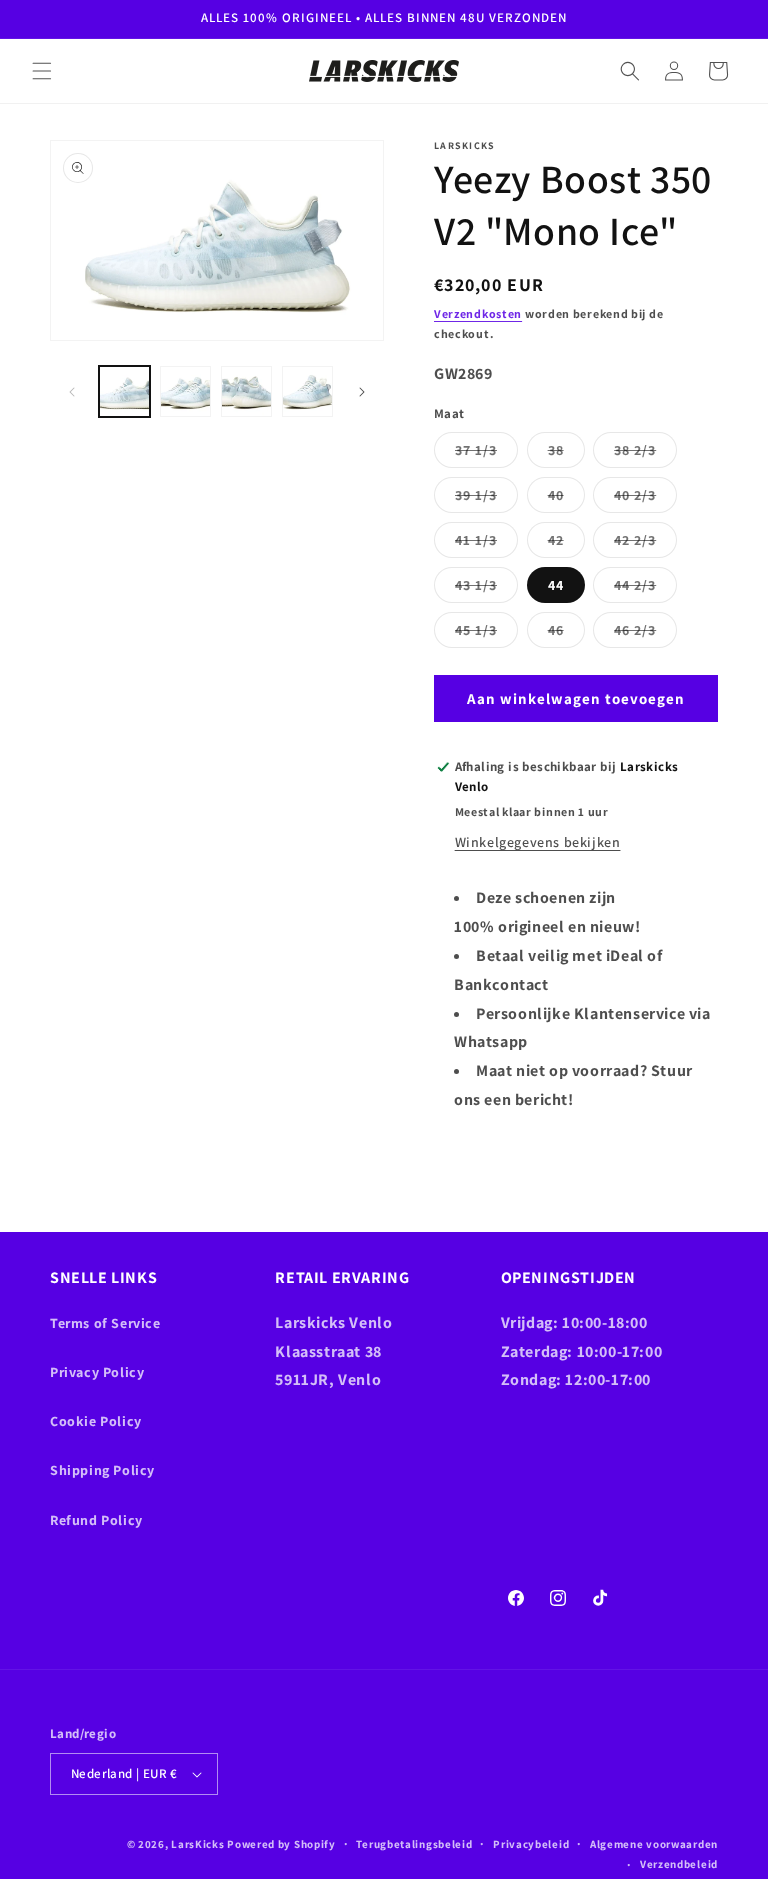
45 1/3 (486, 634)
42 (566, 544)
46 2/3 (645, 634)
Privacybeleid (531, 1844)
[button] (42, 71)
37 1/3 (486, 454)
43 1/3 (486, 589)
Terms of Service (105, 1323)
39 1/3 (486, 499)
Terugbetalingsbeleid (414, 1844)
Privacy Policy (97, 1372)
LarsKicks (197, 1844)
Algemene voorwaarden (654, 1844)
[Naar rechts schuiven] (362, 392)
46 (566, 634)
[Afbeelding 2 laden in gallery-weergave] (185, 391)
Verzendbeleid (679, 1864)
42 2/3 (645, 544)
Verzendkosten (478, 313)
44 (556, 585)
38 (566, 454)
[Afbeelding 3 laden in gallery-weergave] (246, 391)
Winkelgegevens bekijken (538, 842)
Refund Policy (96, 1520)
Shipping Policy (102, 1470)
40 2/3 (645, 499)
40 (566, 499)
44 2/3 (645, 589)
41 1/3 (486, 544)
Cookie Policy (96, 1421)
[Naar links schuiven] (72, 392)
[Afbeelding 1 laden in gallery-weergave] (124, 391)
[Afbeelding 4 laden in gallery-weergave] (307, 391)
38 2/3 (645, 454)
